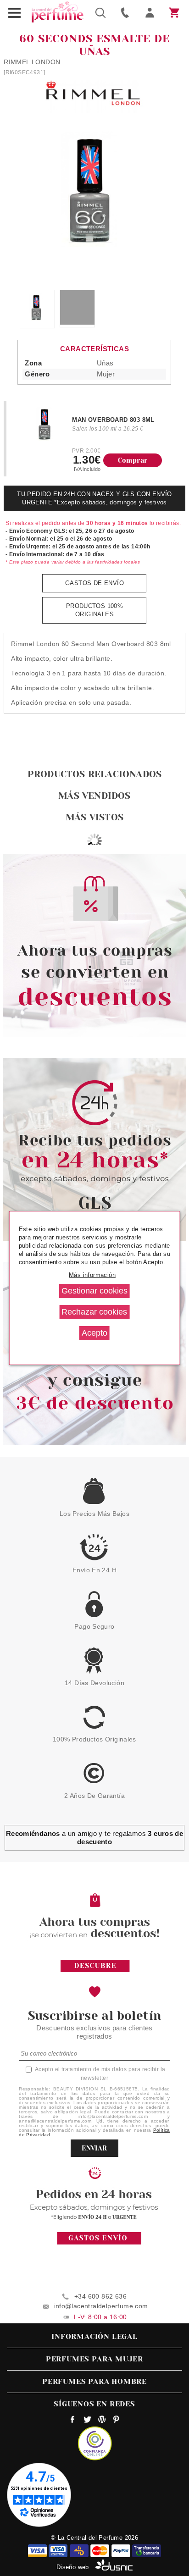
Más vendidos (94, 796)
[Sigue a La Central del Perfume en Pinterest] (116, 2421)
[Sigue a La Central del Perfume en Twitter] (87, 2421)
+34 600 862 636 (100, 2296)
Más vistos (94, 817)
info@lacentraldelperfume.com (101, 2306)
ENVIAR (94, 2148)
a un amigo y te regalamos (95, 1838)
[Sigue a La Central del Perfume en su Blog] (102, 2421)
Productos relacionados (94, 774)
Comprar (133, 460)
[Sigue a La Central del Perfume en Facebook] (73, 2421)
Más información (92, 1275)
